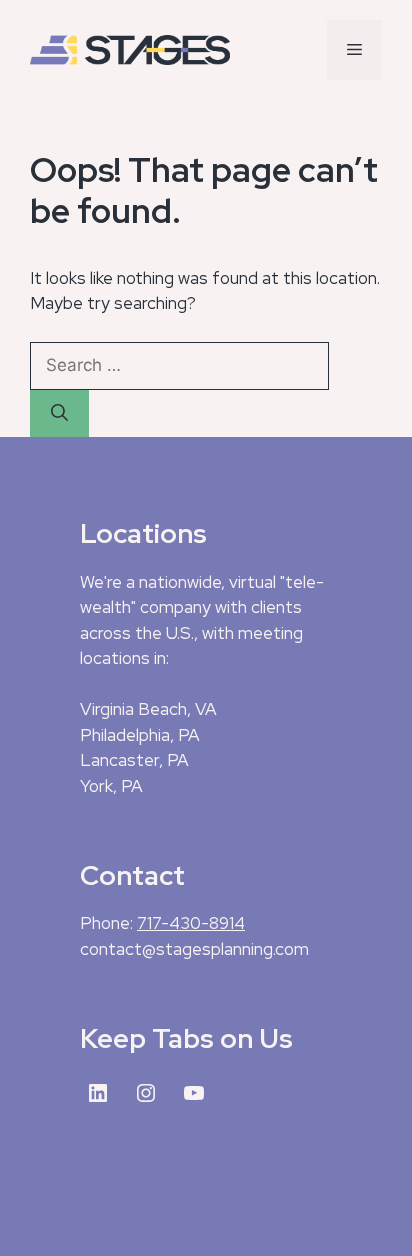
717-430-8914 (191, 923)
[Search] (59, 414)
